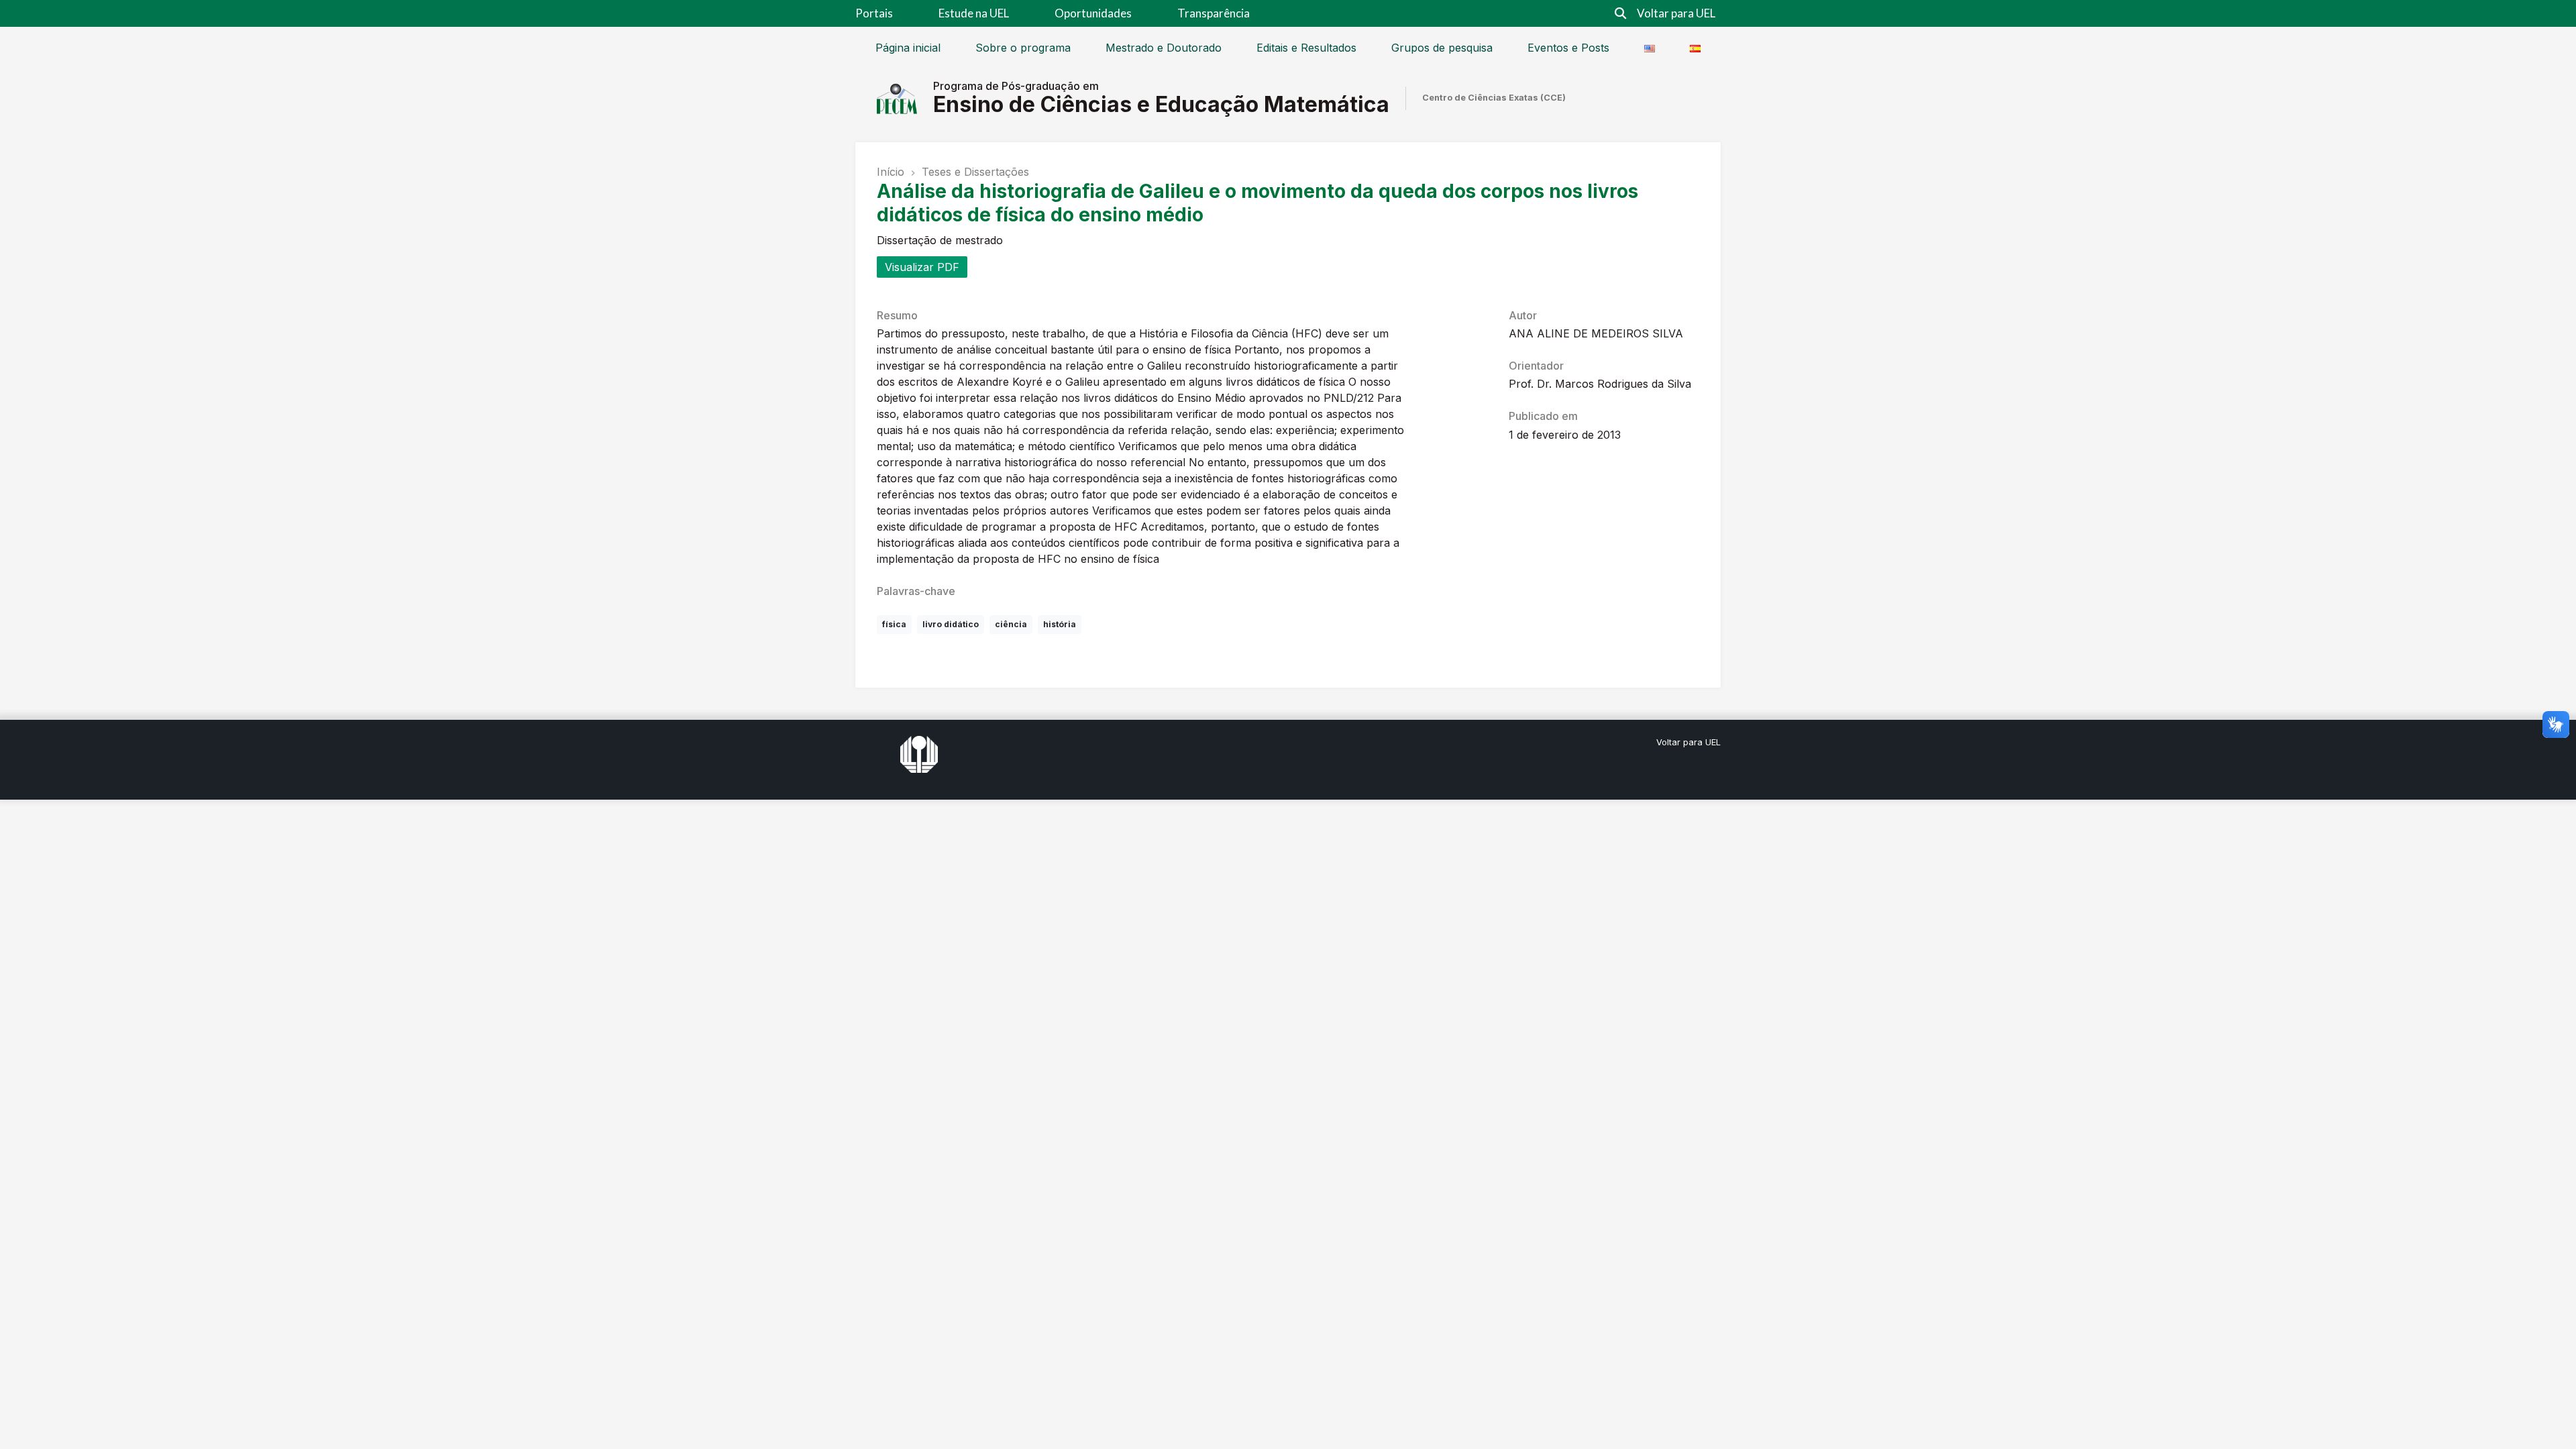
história (1060, 624)
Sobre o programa (1023, 48)
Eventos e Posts (1568, 48)
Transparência (1214, 13)
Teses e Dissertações (975, 172)
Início (891, 172)
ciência (1011, 624)
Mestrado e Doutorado (1164, 48)
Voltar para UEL (1676, 13)
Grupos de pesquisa (1442, 48)
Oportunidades (1093, 13)
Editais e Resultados (1306, 48)
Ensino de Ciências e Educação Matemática (1161, 104)
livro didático (951, 624)
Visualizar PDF (922, 267)
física (894, 624)
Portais (874, 13)
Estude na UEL (974, 13)
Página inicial (908, 48)
